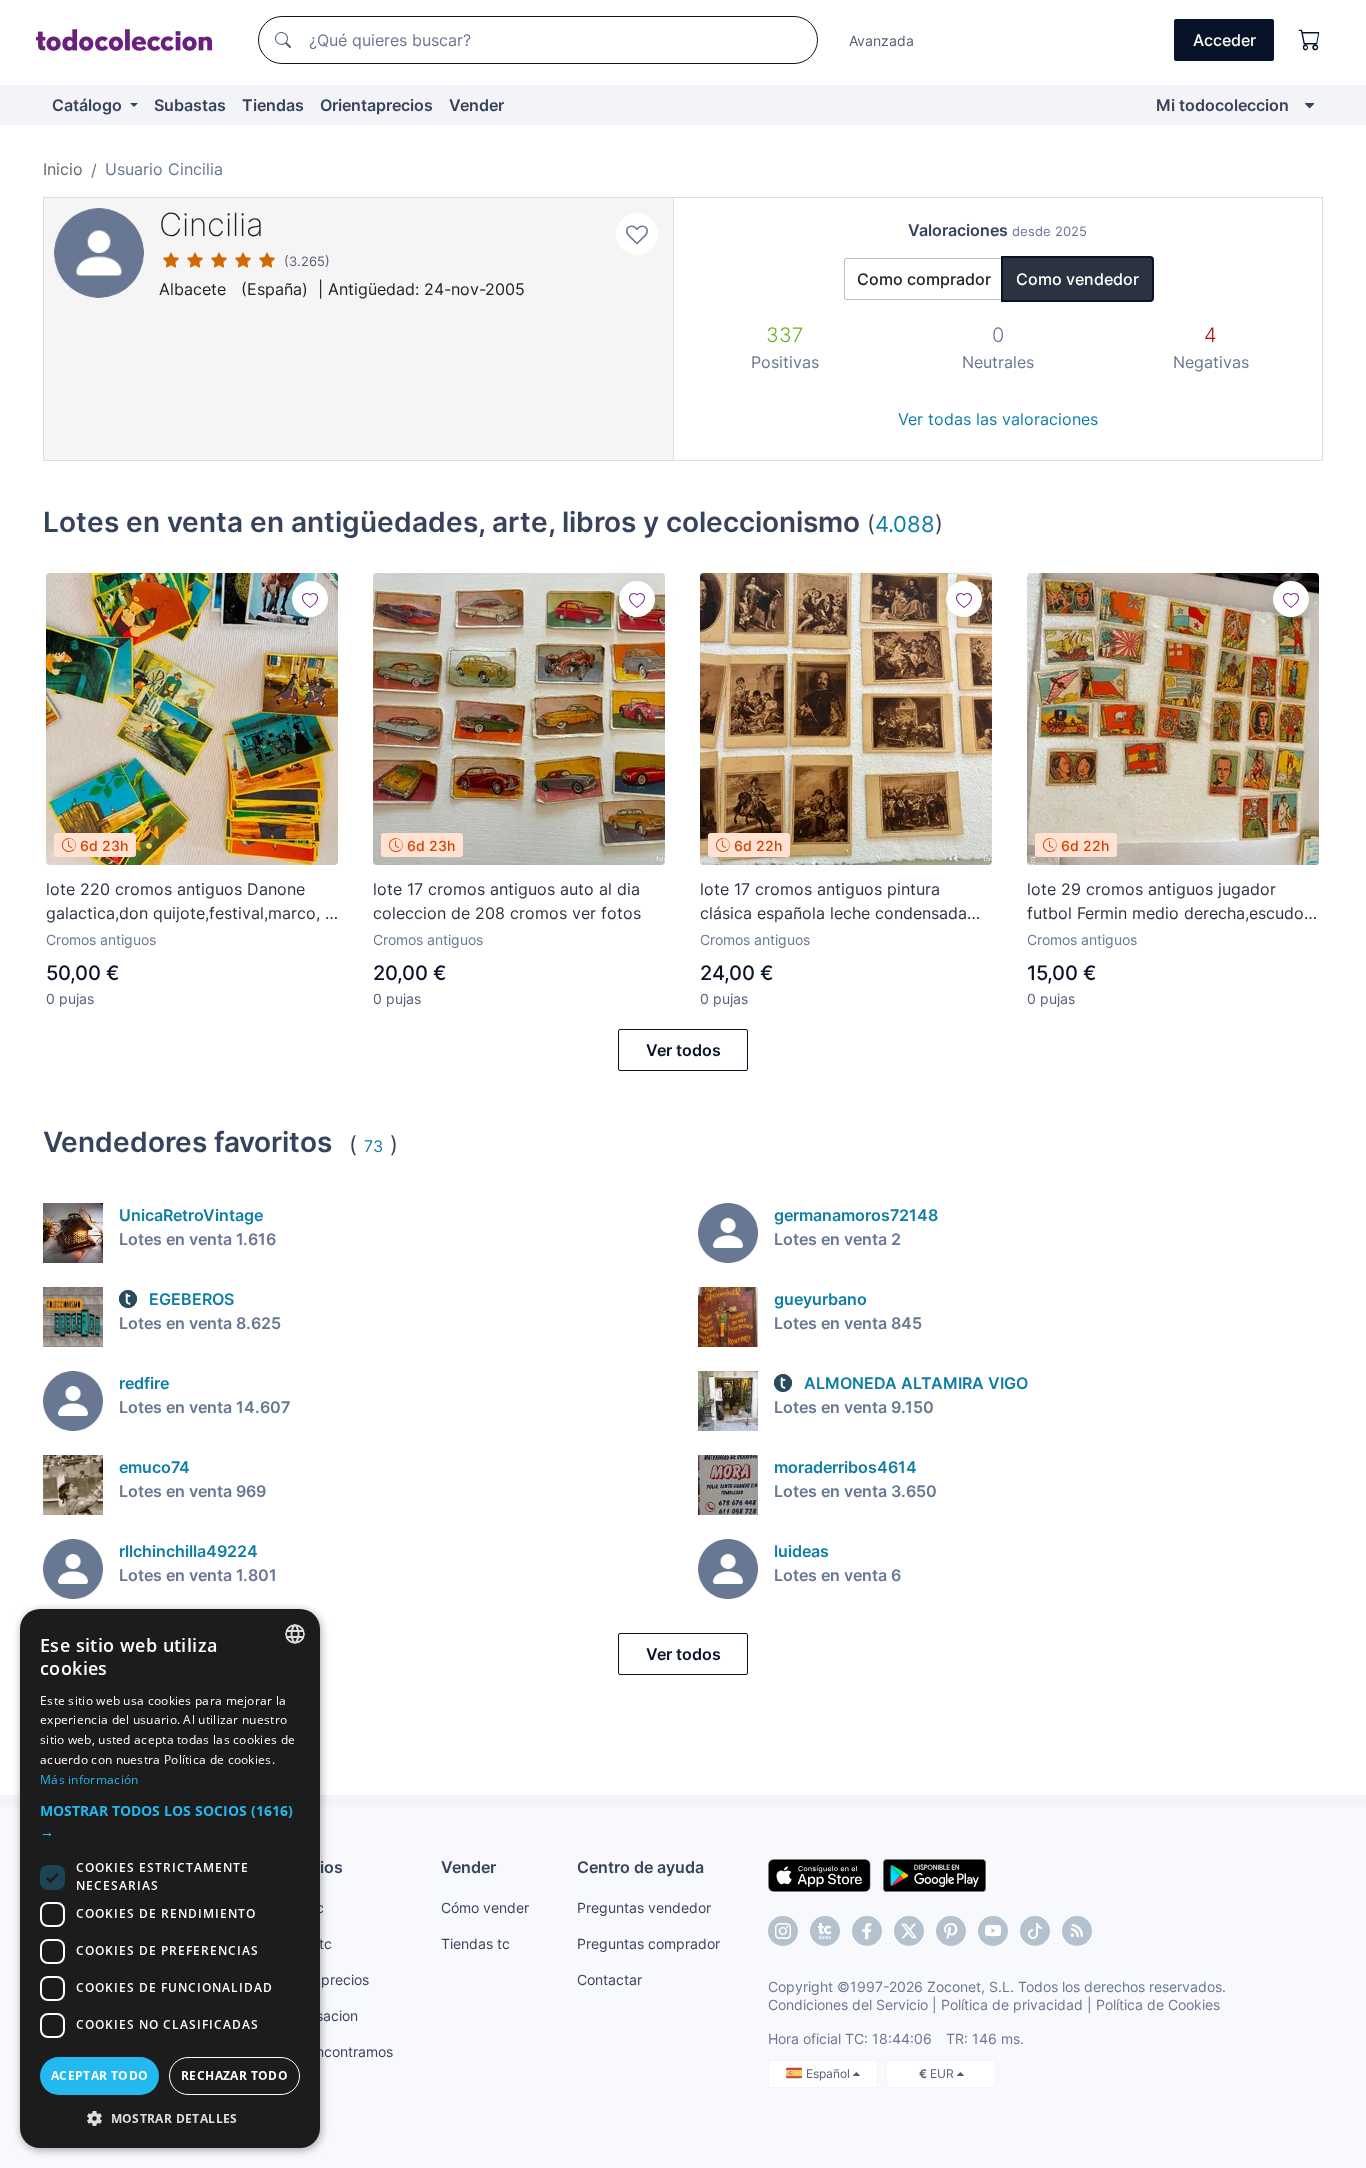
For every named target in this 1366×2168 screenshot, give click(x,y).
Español (829, 2073)
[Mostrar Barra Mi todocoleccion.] (1309, 105)
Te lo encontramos (333, 2051)
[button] (170, 1821)
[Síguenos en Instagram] (783, 1931)
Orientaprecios (376, 105)
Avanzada (881, 40)
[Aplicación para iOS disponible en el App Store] (819, 1874)
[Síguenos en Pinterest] (951, 1931)
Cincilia (211, 224)
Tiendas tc (475, 1943)
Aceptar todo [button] (100, 2075)
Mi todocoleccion (1222, 105)
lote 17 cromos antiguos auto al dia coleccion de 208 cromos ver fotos (507, 901)
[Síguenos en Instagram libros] (825, 1931)
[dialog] (170, 1878)
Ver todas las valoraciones (998, 419)
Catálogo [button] (89, 105)
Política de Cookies (1158, 2004)
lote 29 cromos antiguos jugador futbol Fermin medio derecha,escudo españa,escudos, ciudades (1165, 902)
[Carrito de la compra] (1310, 40)
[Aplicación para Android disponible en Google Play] (934, 1874)
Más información (89, 1779)
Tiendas (273, 105)
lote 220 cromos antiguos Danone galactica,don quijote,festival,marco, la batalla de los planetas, (192, 902)
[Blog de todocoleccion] (1077, 1931)
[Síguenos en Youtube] (993, 1931)
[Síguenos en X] (909, 1931)
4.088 (905, 523)
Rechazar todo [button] (234, 2075)
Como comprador (924, 279)
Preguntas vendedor (644, 1907)
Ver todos (683, 1050)
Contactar (609, 1979)
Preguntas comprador (648, 1943)
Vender (476, 105)
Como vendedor (1077, 279)
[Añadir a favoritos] (637, 234)
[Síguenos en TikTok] (1035, 1931)
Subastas (190, 105)
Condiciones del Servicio (848, 2004)
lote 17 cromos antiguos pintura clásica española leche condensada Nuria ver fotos (833, 902)
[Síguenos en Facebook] (867, 1931)
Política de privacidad (1012, 2004)
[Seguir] (310, 599)
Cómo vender (485, 1907)
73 (373, 1146)
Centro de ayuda (640, 1867)
